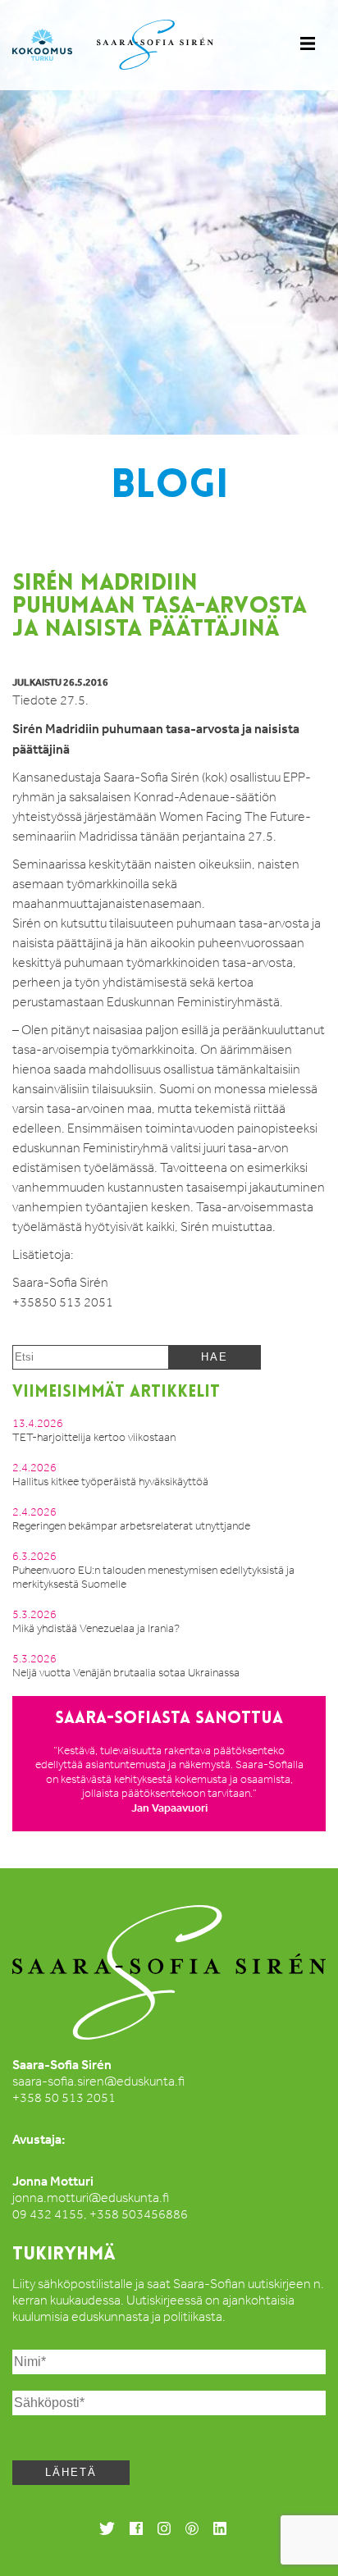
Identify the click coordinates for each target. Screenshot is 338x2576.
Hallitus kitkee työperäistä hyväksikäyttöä (110, 1482)
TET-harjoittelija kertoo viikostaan (94, 1437)
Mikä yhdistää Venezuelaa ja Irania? (96, 1628)
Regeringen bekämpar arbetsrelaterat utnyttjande (131, 1526)
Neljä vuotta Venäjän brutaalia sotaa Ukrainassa (126, 1673)
